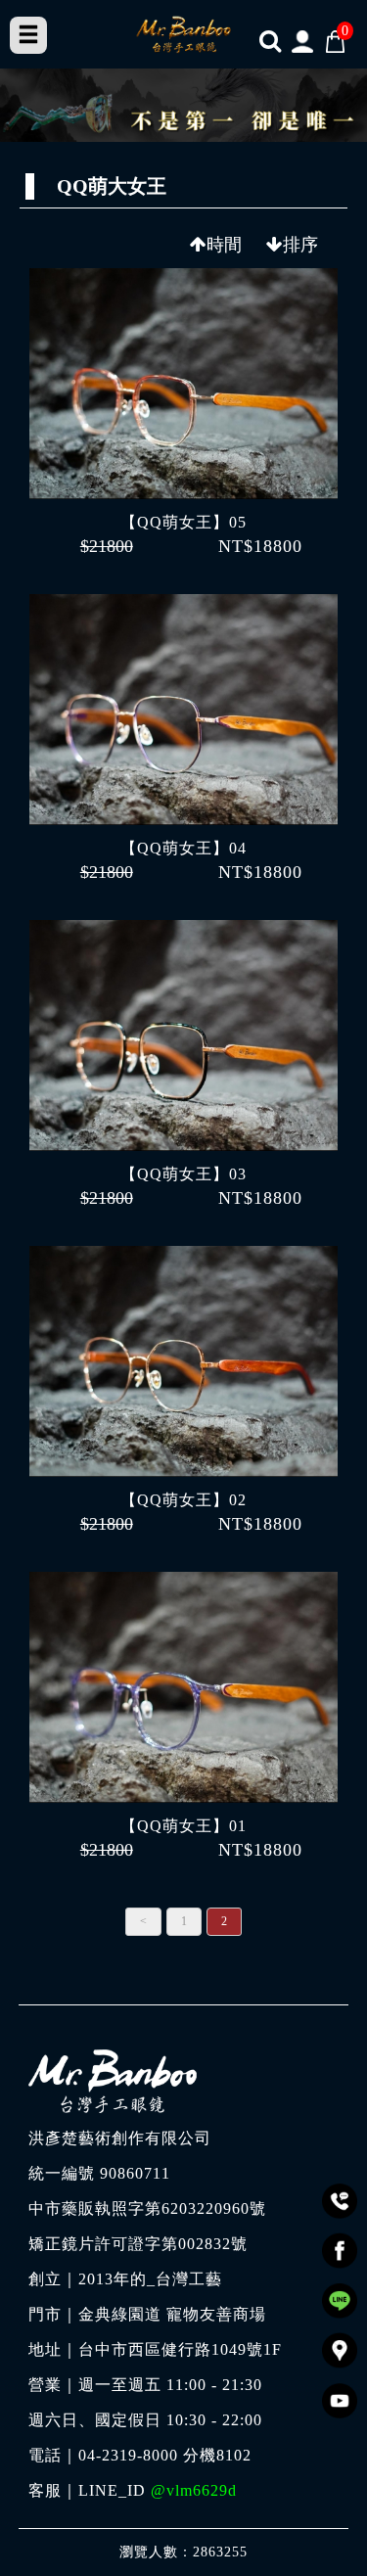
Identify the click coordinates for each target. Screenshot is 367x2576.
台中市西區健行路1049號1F (180, 2350)
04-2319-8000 (128, 2456)
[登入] (303, 41)
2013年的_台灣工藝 (150, 2279)
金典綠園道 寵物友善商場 (172, 2315)
